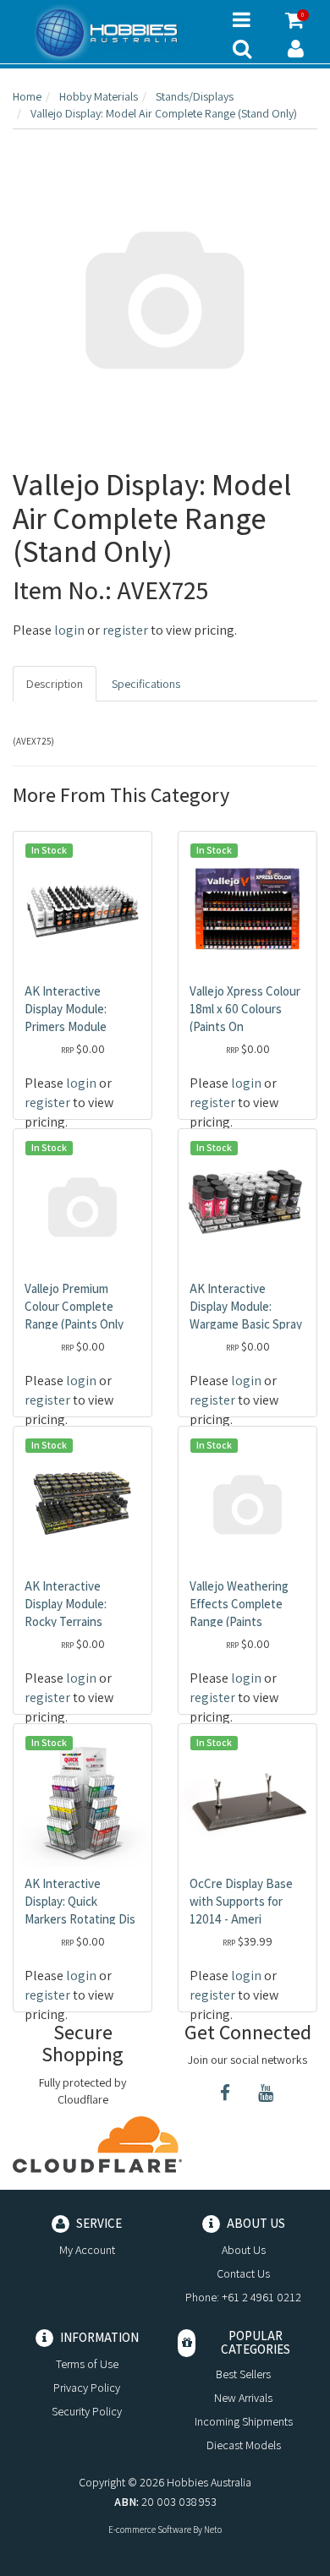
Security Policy (87, 2411)
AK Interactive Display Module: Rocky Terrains (66, 1604)
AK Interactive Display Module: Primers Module (66, 1009)
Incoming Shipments (244, 2421)
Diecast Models (244, 2445)
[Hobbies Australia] (110, 33)
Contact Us (243, 2273)
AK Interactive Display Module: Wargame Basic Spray (246, 1306)
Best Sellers (243, 2374)
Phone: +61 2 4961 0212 (243, 2297)
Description (55, 684)
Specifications (146, 684)
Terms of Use (87, 2364)
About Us (244, 2250)
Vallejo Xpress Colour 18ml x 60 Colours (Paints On (245, 1009)
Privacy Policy (87, 2388)
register (125, 630)
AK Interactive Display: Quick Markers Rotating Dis (80, 1901)
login (69, 630)
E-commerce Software (150, 2530)
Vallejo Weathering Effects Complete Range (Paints (239, 1604)
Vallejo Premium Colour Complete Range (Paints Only (74, 1306)
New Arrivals (243, 2398)
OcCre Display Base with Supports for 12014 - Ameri (241, 1901)
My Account (87, 2250)
